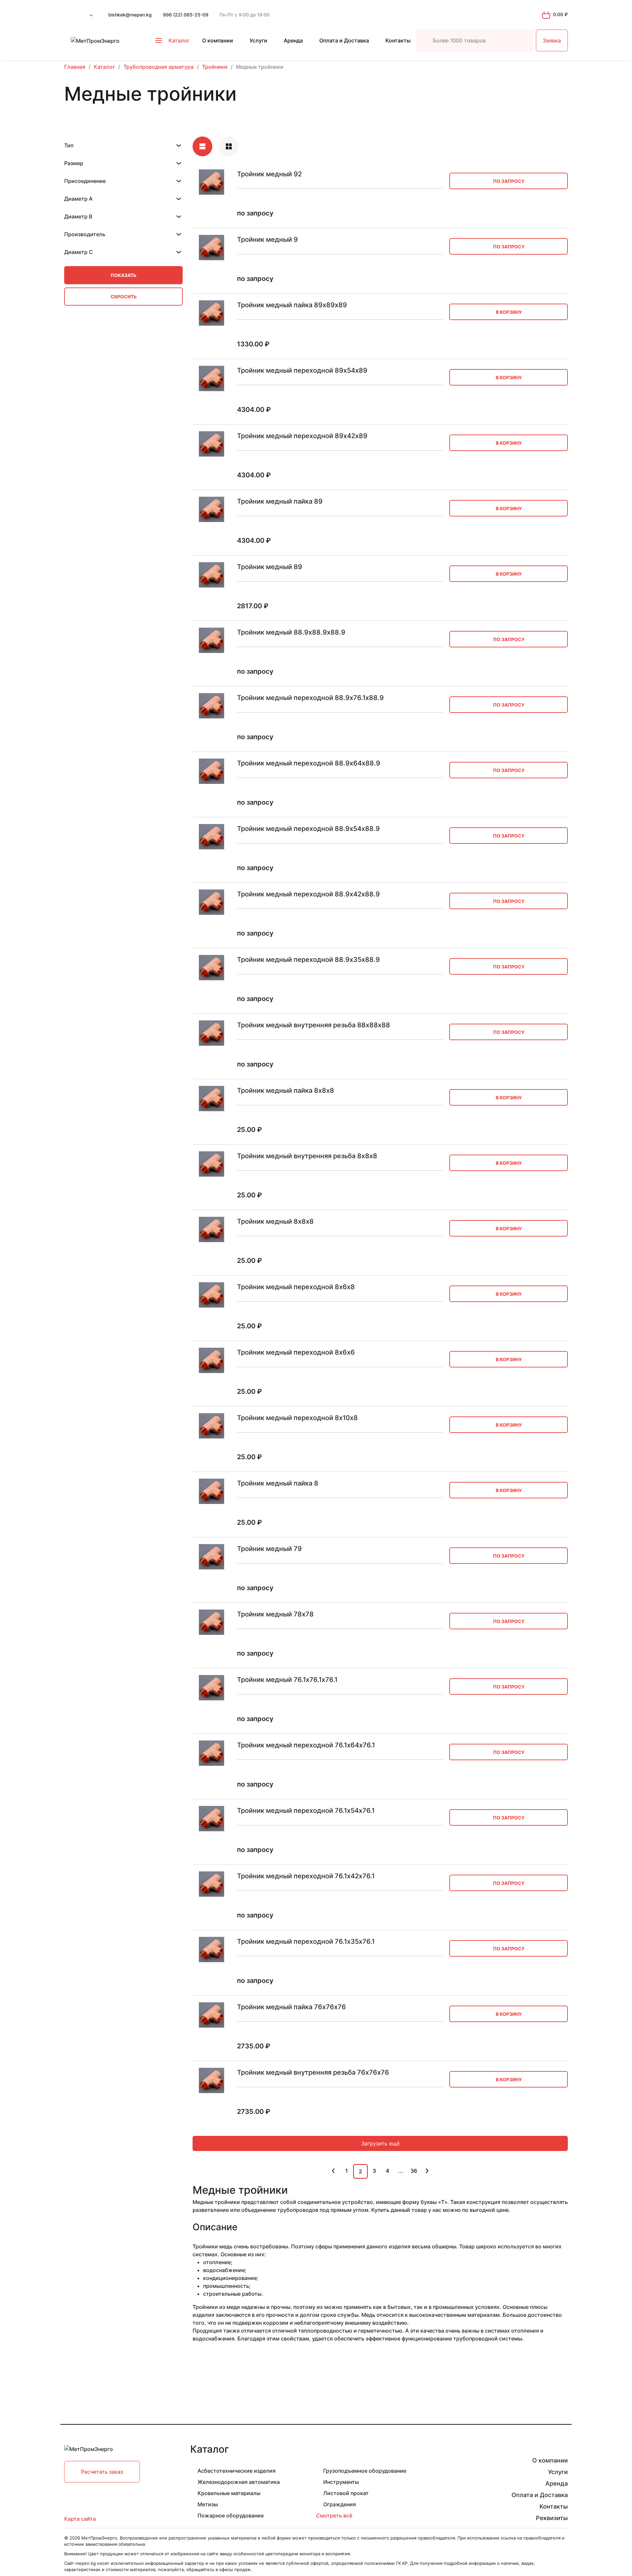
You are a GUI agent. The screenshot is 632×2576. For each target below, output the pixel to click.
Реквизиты (552, 2518)
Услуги (258, 40)
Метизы (208, 2504)
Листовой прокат (346, 2493)
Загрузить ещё (380, 2143)
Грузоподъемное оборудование (365, 2471)
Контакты (398, 40)
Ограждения (340, 2504)
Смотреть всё (334, 2515)
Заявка (552, 40)
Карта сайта (80, 2519)
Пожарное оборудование (231, 2515)
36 (414, 2171)
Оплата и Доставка (344, 40)
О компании (218, 40)
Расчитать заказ (102, 2472)
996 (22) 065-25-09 (186, 15)
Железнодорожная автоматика (239, 2482)
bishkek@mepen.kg (130, 15)
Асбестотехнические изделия (237, 2471)
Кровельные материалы (229, 2493)
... (401, 2171)
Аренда (293, 40)
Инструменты (341, 2482)
